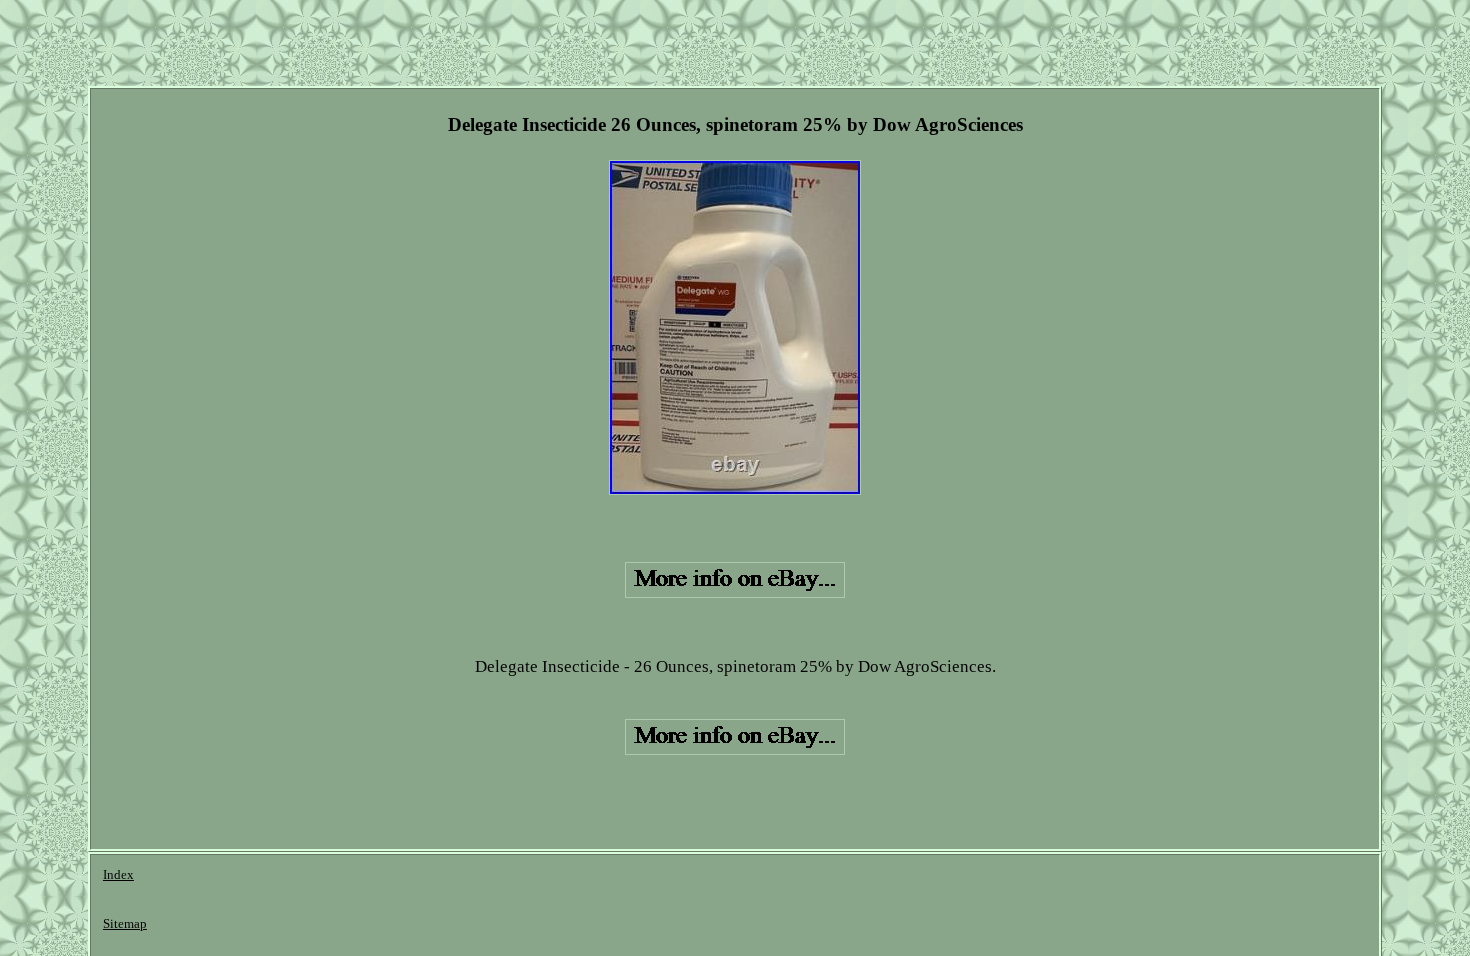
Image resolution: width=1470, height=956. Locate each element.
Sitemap (125, 923)
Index (118, 874)
